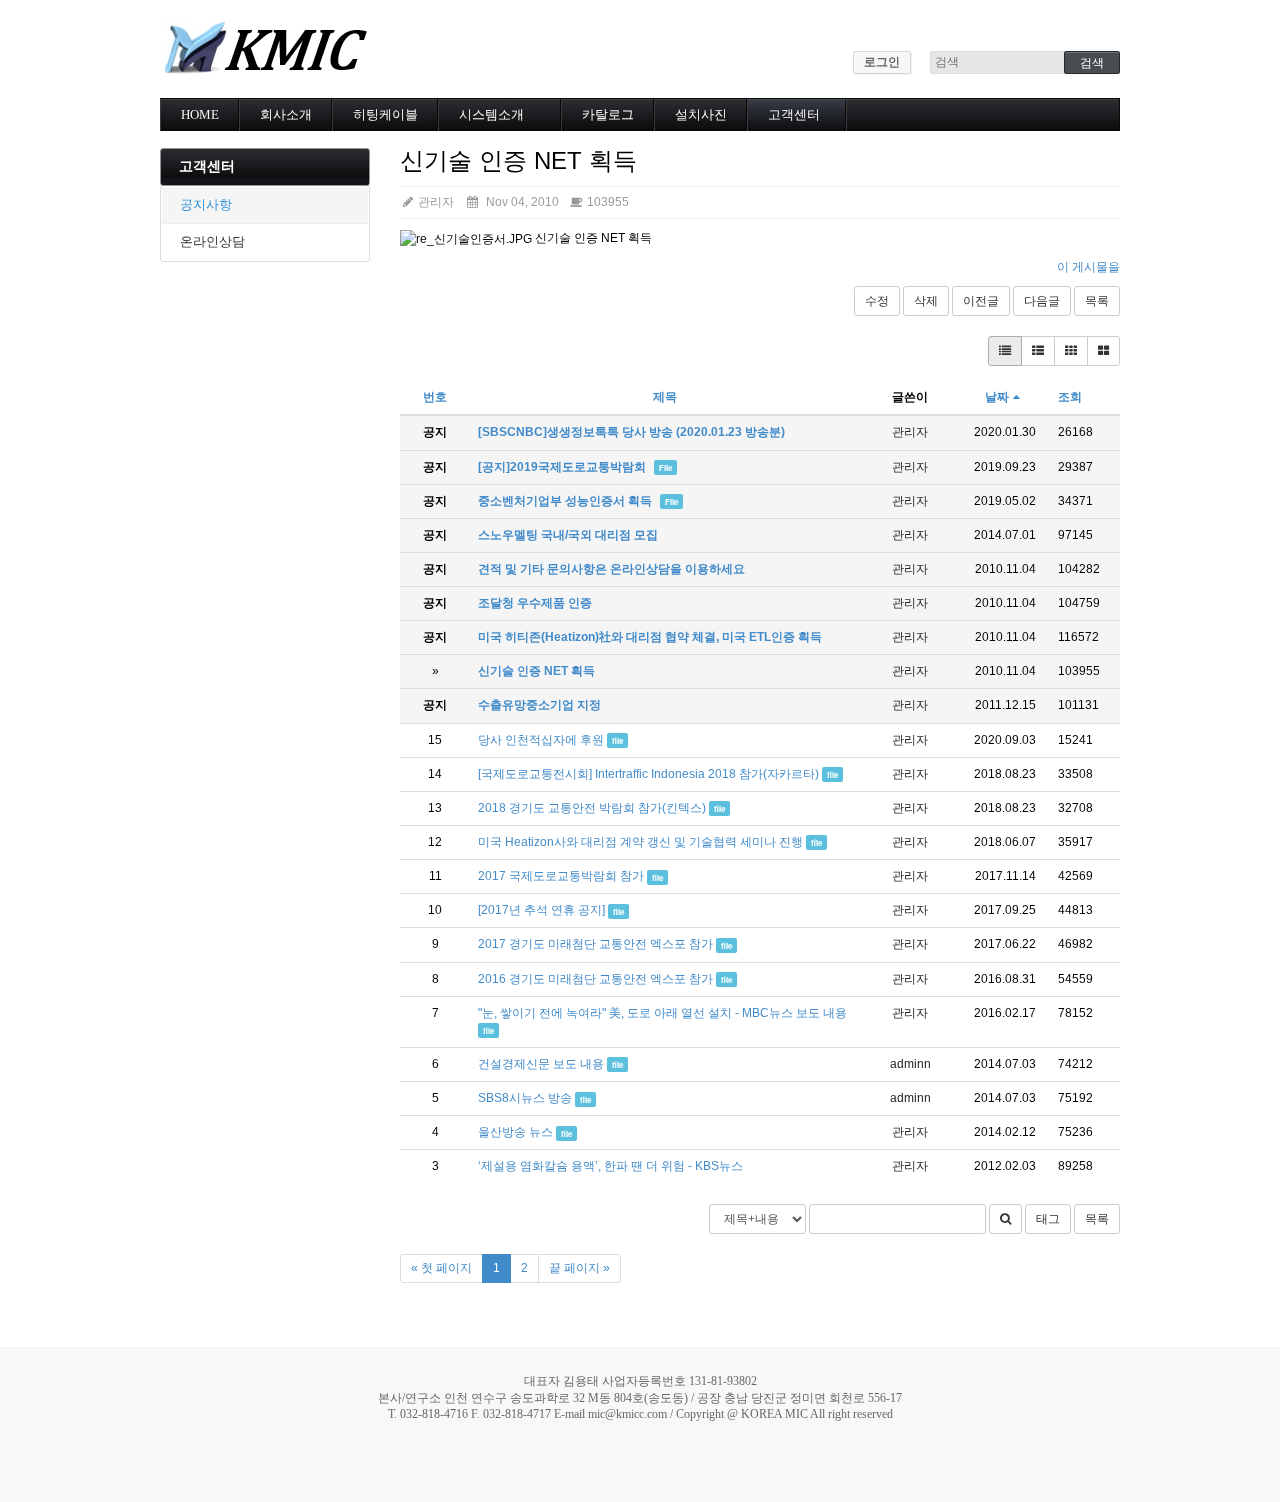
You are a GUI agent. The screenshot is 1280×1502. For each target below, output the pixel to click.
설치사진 (701, 114)
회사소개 (286, 114)
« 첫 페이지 (441, 1268)
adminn (910, 1064)
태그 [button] (1048, 1219)
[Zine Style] (1038, 351)
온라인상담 (212, 241)
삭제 (926, 301)
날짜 (997, 397)
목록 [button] (1097, 1219)
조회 (1070, 397)
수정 (877, 301)
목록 (1097, 301)
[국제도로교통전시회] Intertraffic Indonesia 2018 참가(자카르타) (648, 774)
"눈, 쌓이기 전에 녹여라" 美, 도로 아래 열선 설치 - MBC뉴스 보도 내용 (662, 1013)
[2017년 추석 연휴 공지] (541, 910)
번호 (435, 397)
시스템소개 (491, 114)
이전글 (981, 301)
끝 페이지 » (579, 1268)
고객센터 (794, 114)
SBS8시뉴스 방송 (525, 1098)
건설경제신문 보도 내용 (541, 1064)
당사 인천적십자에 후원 (541, 740)
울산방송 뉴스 (515, 1132)
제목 (665, 397)
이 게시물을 (1088, 267)
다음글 (1042, 301)
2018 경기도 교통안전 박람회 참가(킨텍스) (592, 808)
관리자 (434, 202)
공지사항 (206, 204)
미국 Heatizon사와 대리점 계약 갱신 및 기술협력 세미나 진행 (640, 842)
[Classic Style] (1005, 351)
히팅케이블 (385, 114)
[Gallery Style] (1103, 351)
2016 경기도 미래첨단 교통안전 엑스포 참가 (595, 979)
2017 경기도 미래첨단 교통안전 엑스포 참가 (595, 944)
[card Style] (1071, 351)
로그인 (882, 62)
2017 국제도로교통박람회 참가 (561, 876)
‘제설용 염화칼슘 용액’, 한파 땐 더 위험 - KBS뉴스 (610, 1166)
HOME (200, 114)
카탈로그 (608, 114)
